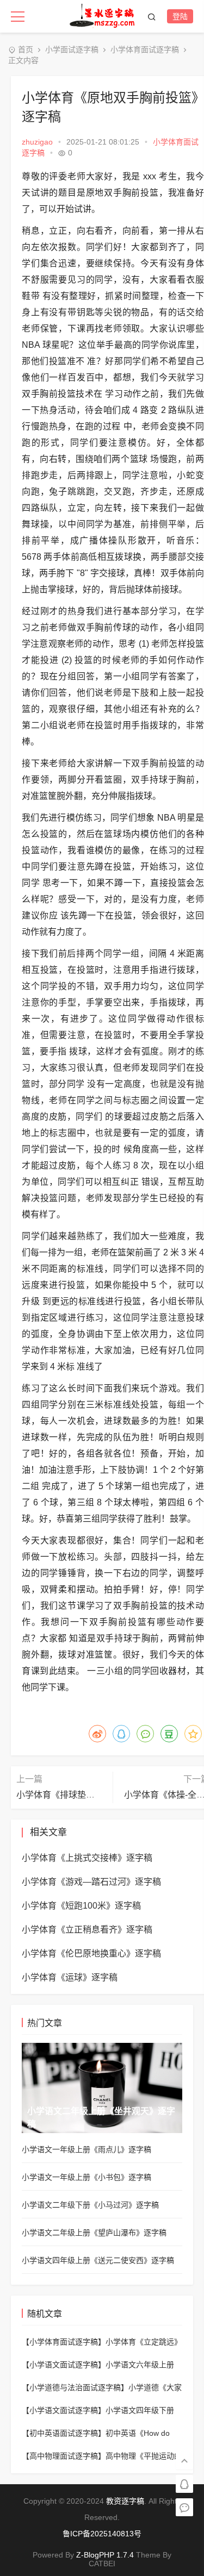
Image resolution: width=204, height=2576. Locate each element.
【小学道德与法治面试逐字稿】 (75, 2387)
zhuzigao (37, 142)
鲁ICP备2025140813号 (102, 2534)
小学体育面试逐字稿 (145, 49)
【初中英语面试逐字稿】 (64, 2433)
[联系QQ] (184, 2483)
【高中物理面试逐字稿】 (64, 2456)
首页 (26, 49)
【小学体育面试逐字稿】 (64, 2342)
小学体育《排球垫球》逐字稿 (73, 1795)
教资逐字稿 (125, 2501)
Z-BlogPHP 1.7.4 (105, 2555)
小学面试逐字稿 (72, 49)
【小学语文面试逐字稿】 (64, 2365)
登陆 (180, 16)
